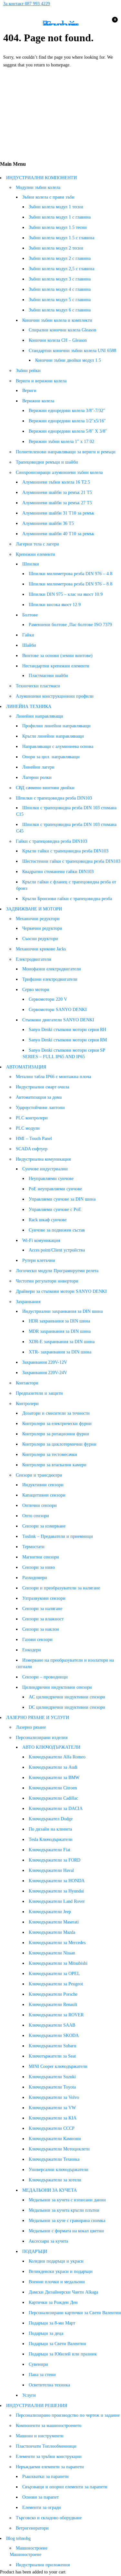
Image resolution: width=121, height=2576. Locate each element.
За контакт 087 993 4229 (27, 4)
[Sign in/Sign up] (97, 23)
